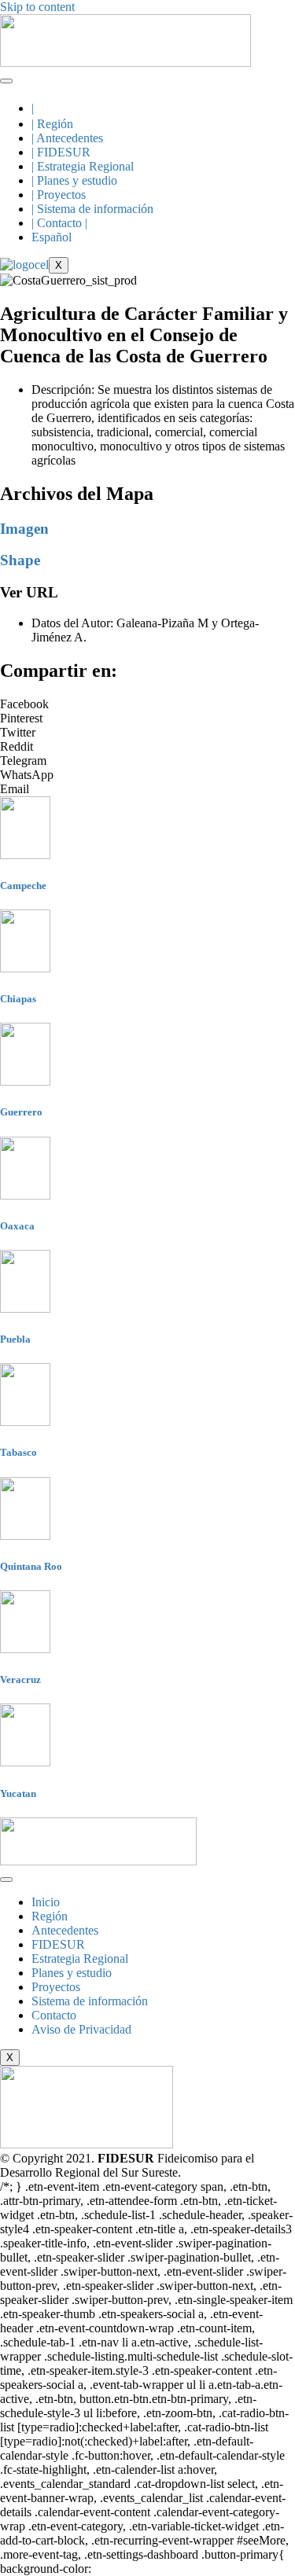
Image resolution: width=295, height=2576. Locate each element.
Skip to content (37, 7)
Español (52, 237)
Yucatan (18, 1793)
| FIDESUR (61, 152)
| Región (52, 124)
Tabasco (18, 1452)
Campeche (23, 886)
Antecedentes (65, 1930)
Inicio (46, 1902)
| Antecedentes (67, 138)
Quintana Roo (31, 1566)
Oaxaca (17, 1226)
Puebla (15, 1339)
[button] (147, 704)
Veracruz (20, 1679)
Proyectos (56, 1987)
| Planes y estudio (74, 180)
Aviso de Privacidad (81, 2029)
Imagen (24, 529)
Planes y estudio (72, 1973)
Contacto (54, 2015)
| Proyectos (59, 195)
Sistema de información (90, 2001)
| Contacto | (59, 223)
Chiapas (18, 999)
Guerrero (21, 1112)
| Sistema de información (92, 209)
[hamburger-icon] (6, 81)
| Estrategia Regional (83, 166)
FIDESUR (58, 1944)
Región (50, 1916)
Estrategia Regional (80, 1959)
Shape (20, 560)
